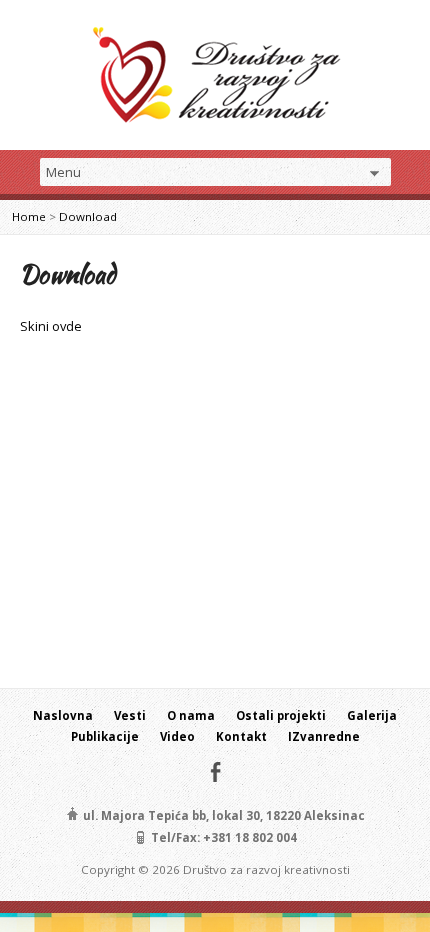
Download (88, 216)
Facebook (215, 771)
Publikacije (105, 736)
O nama (191, 715)
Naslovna (63, 715)
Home (29, 216)
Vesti (130, 715)
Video (177, 736)
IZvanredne (324, 736)
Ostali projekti (281, 715)
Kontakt (241, 736)
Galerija (372, 715)
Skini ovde (51, 326)
